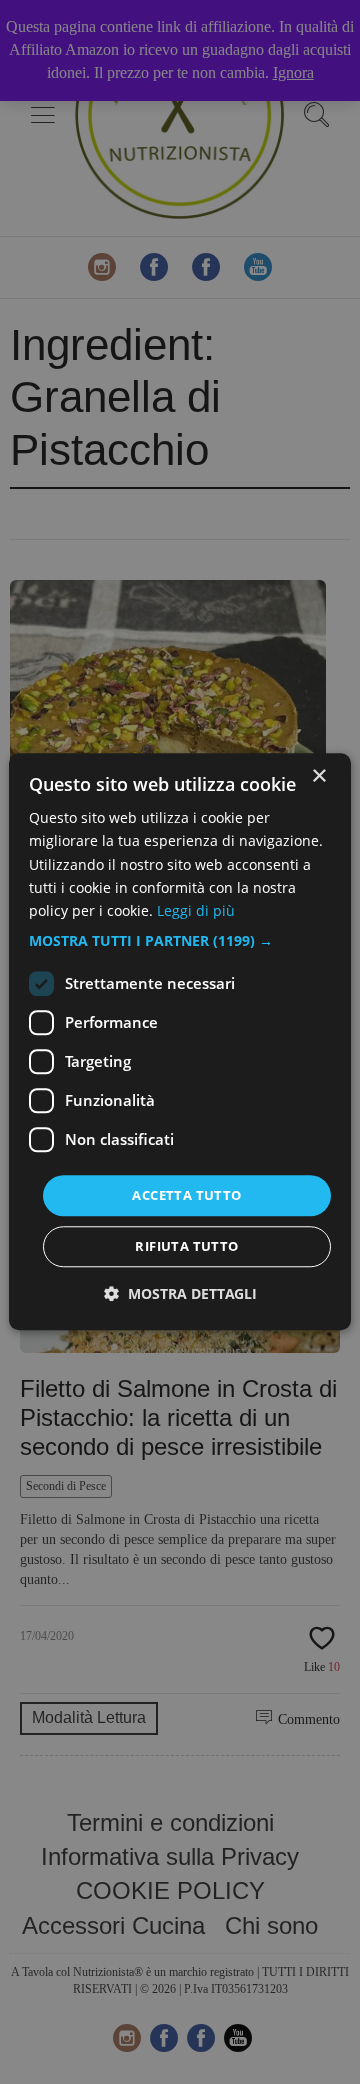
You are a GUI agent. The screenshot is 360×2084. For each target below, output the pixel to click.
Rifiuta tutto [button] (186, 1247)
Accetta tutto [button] (186, 1195)
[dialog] (180, 1041)
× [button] (318, 776)
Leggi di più (196, 910)
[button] (180, 941)
